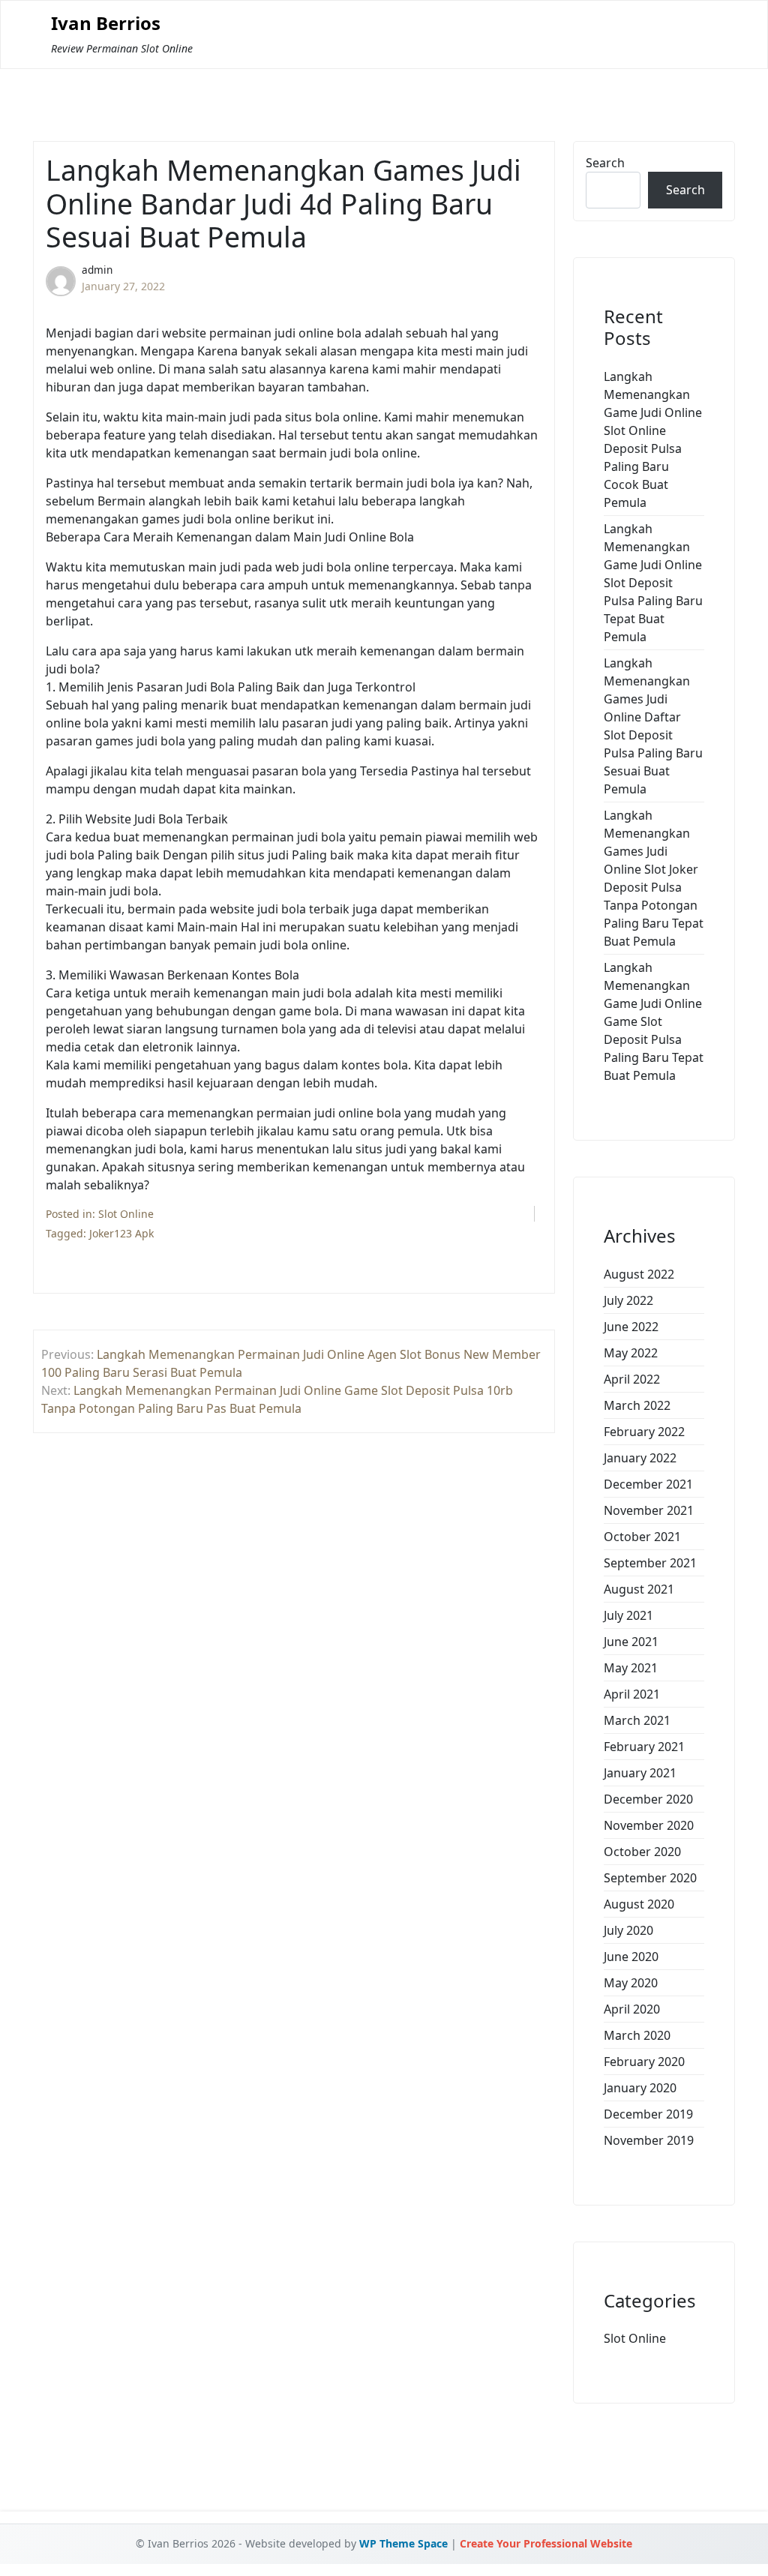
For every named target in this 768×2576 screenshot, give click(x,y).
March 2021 (637, 1720)
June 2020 (631, 1957)
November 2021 (649, 1510)
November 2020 (649, 1825)
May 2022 (631, 1353)
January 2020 (640, 2088)
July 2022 (628, 1300)
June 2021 (631, 1642)
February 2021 (644, 1747)
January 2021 (640, 1773)
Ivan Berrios (106, 24)
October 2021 (642, 1537)
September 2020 (650, 1878)
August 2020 (639, 1904)
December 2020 (648, 1799)
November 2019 (649, 2140)
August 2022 (639, 1274)
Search (605, 163)
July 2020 (628, 1930)
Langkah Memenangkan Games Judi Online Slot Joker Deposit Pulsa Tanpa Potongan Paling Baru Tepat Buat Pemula (654, 878)
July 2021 (628, 1615)
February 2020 (644, 2062)
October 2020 (642, 1852)
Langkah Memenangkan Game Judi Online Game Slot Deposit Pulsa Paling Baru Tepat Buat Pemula (654, 1021)
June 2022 (631, 1327)
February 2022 (644, 1432)
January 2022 (640, 1458)
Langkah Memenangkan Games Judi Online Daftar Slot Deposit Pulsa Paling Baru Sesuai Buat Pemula (653, 726)
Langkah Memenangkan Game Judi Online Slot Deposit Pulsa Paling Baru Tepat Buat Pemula (653, 583)
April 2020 (632, 2009)
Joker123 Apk (121, 1233)
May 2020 (631, 1983)
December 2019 (648, 2114)
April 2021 (632, 1694)
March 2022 (637, 1405)
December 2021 (648, 1484)
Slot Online (126, 1214)
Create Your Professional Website (546, 2543)
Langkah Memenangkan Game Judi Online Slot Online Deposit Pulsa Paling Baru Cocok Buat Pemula (653, 439)
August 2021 (639, 1589)
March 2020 (637, 2035)
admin (97, 270)
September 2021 (650, 1563)
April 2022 (632, 1379)
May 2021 (631, 1668)
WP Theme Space (403, 2543)
